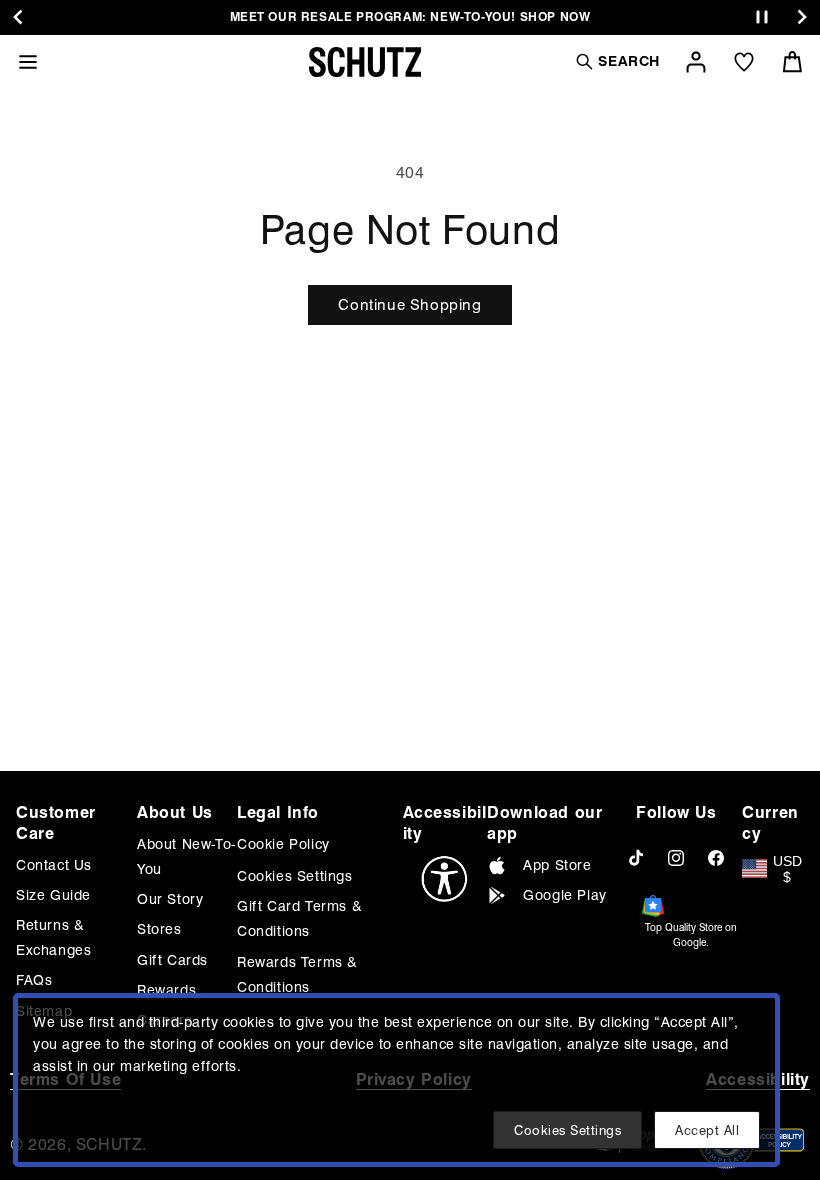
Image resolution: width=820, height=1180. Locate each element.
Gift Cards (172, 960)
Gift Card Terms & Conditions (299, 918)
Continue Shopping (409, 305)
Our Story (170, 899)
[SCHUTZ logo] (365, 62)
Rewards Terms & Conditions (297, 974)
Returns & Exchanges (53, 937)
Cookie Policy (283, 844)
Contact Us (54, 865)
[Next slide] (802, 17)
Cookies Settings (295, 876)
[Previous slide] (18, 17)
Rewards (166, 990)
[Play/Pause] (762, 17)
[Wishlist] (744, 62)
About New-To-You (186, 856)
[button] (617, 61)
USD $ (787, 869)
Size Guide (53, 895)
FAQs (34, 980)
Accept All (707, 1130)
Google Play (565, 895)
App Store (557, 865)
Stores (159, 929)
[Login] (696, 62)
